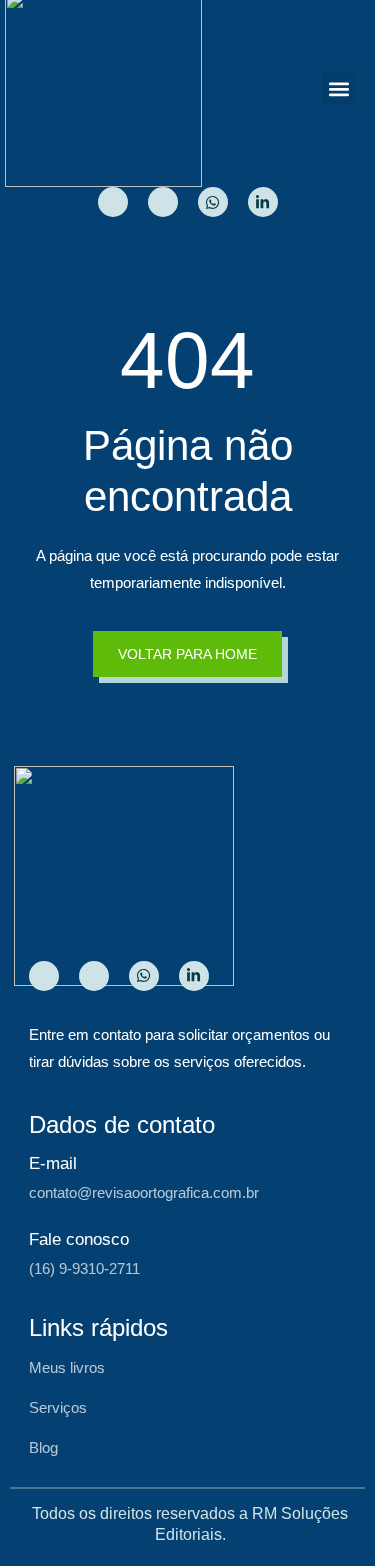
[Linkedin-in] (263, 202)
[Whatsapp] (213, 202)
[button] (338, 88)
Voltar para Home (187, 654)
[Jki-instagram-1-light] (113, 202)
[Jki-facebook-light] (163, 202)
